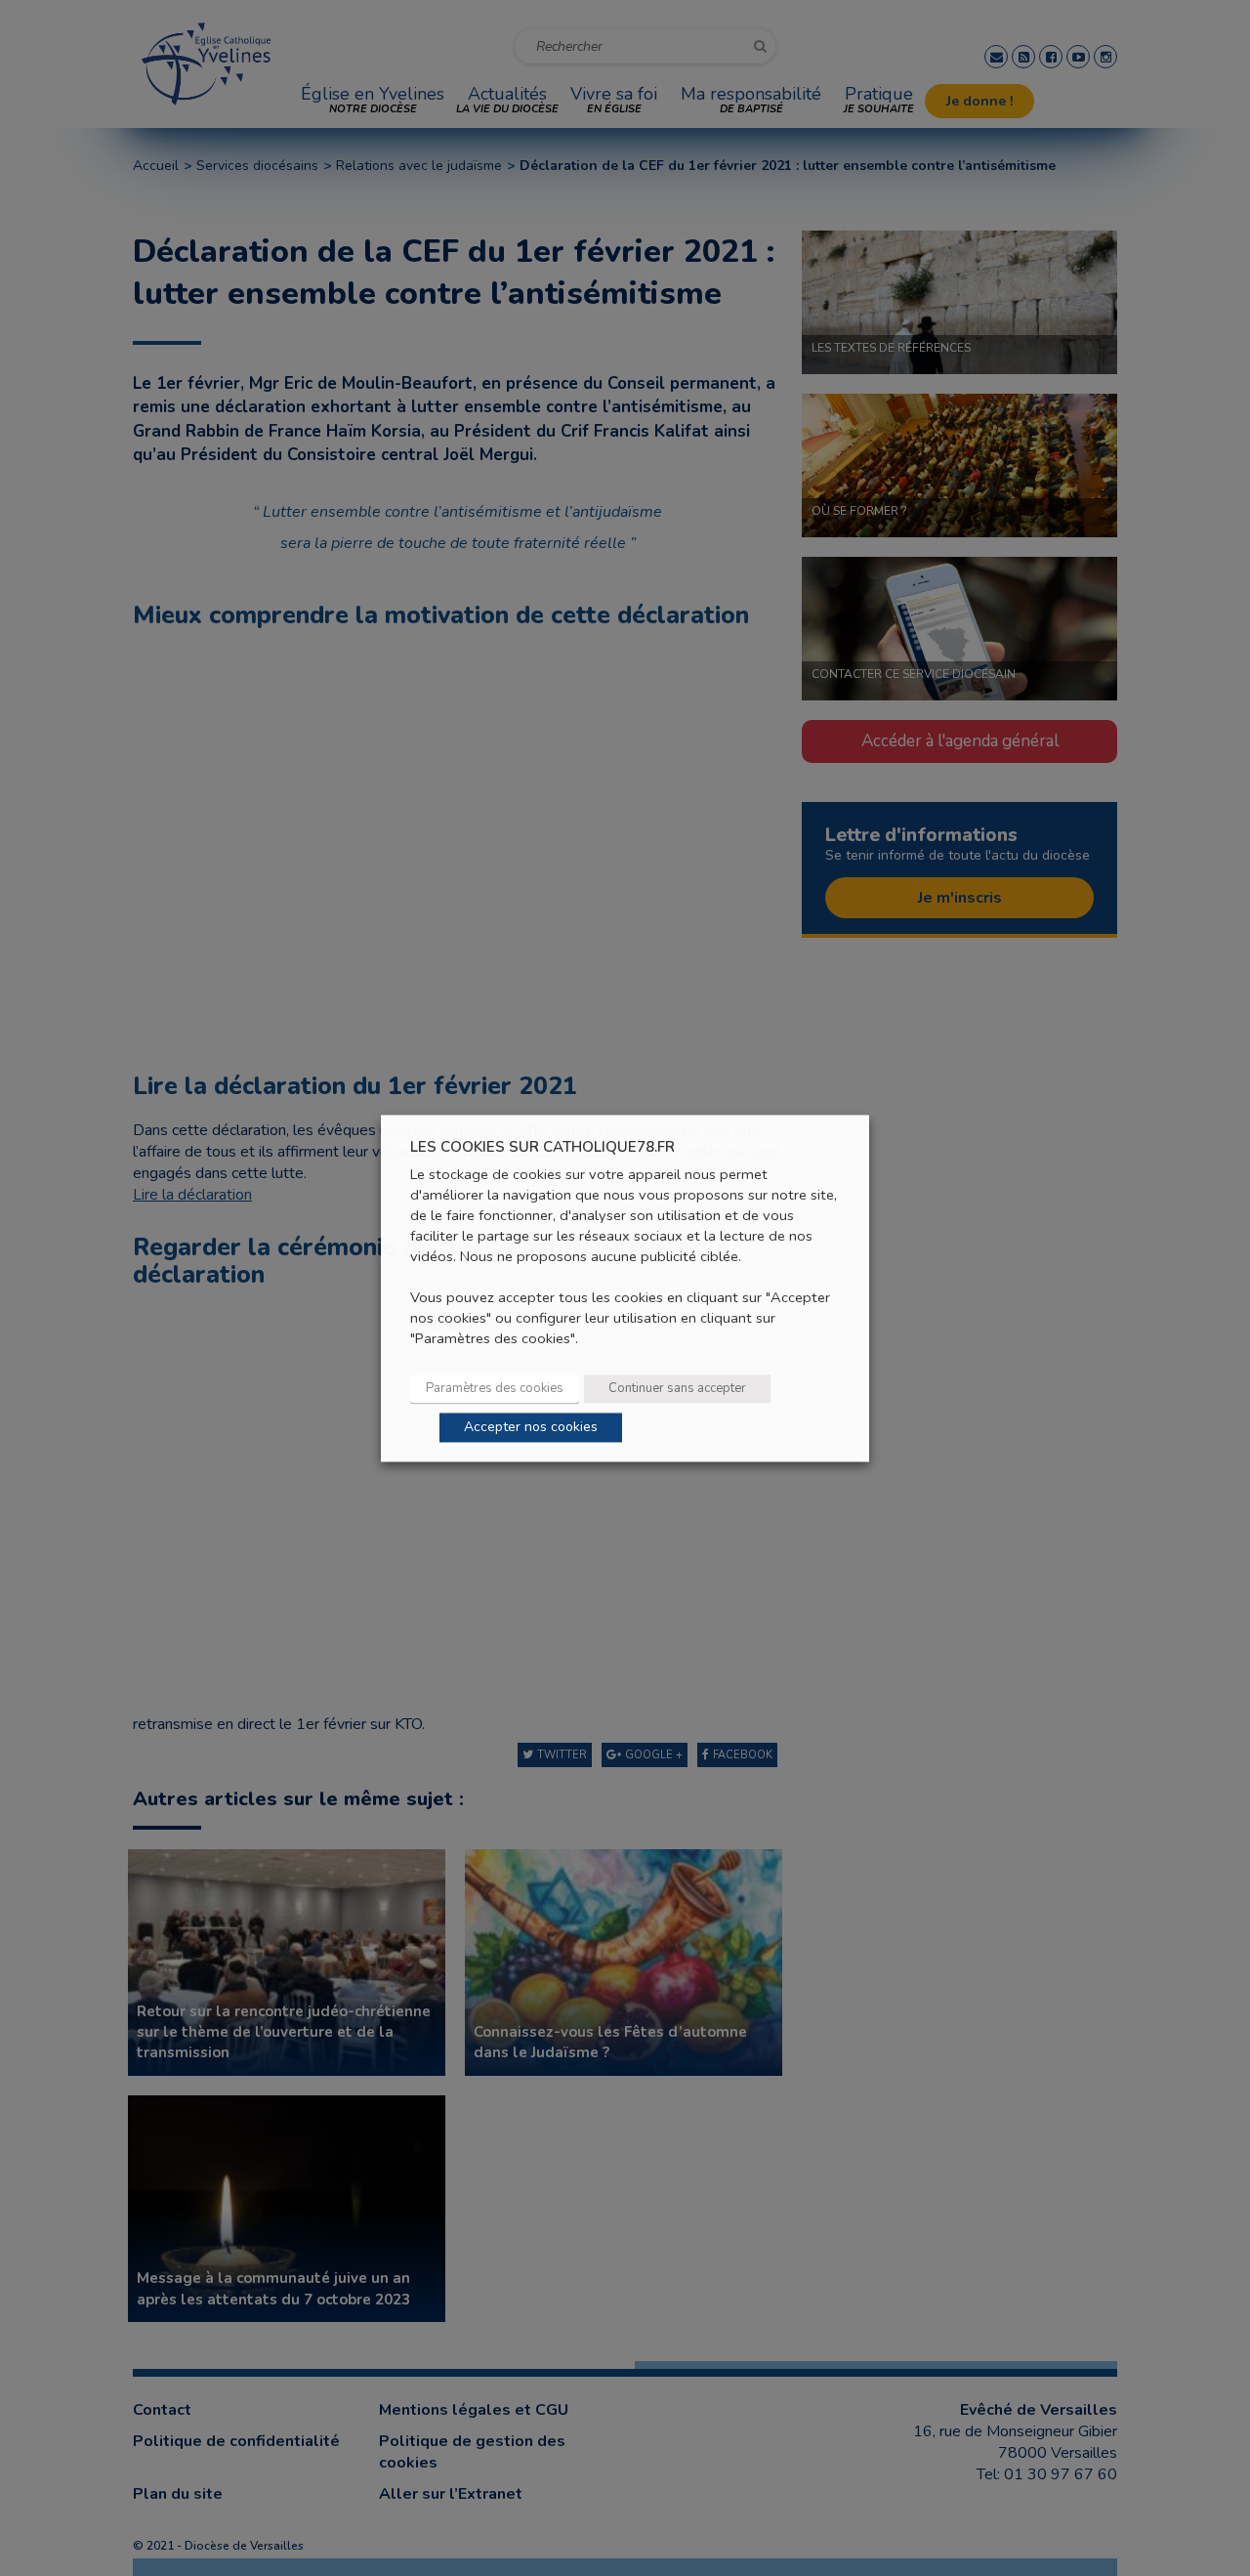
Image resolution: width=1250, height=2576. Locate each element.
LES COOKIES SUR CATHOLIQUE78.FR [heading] (542, 1147)
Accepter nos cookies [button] (531, 1427)
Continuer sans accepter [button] (677, 1388)
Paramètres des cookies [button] (495, 1388)
